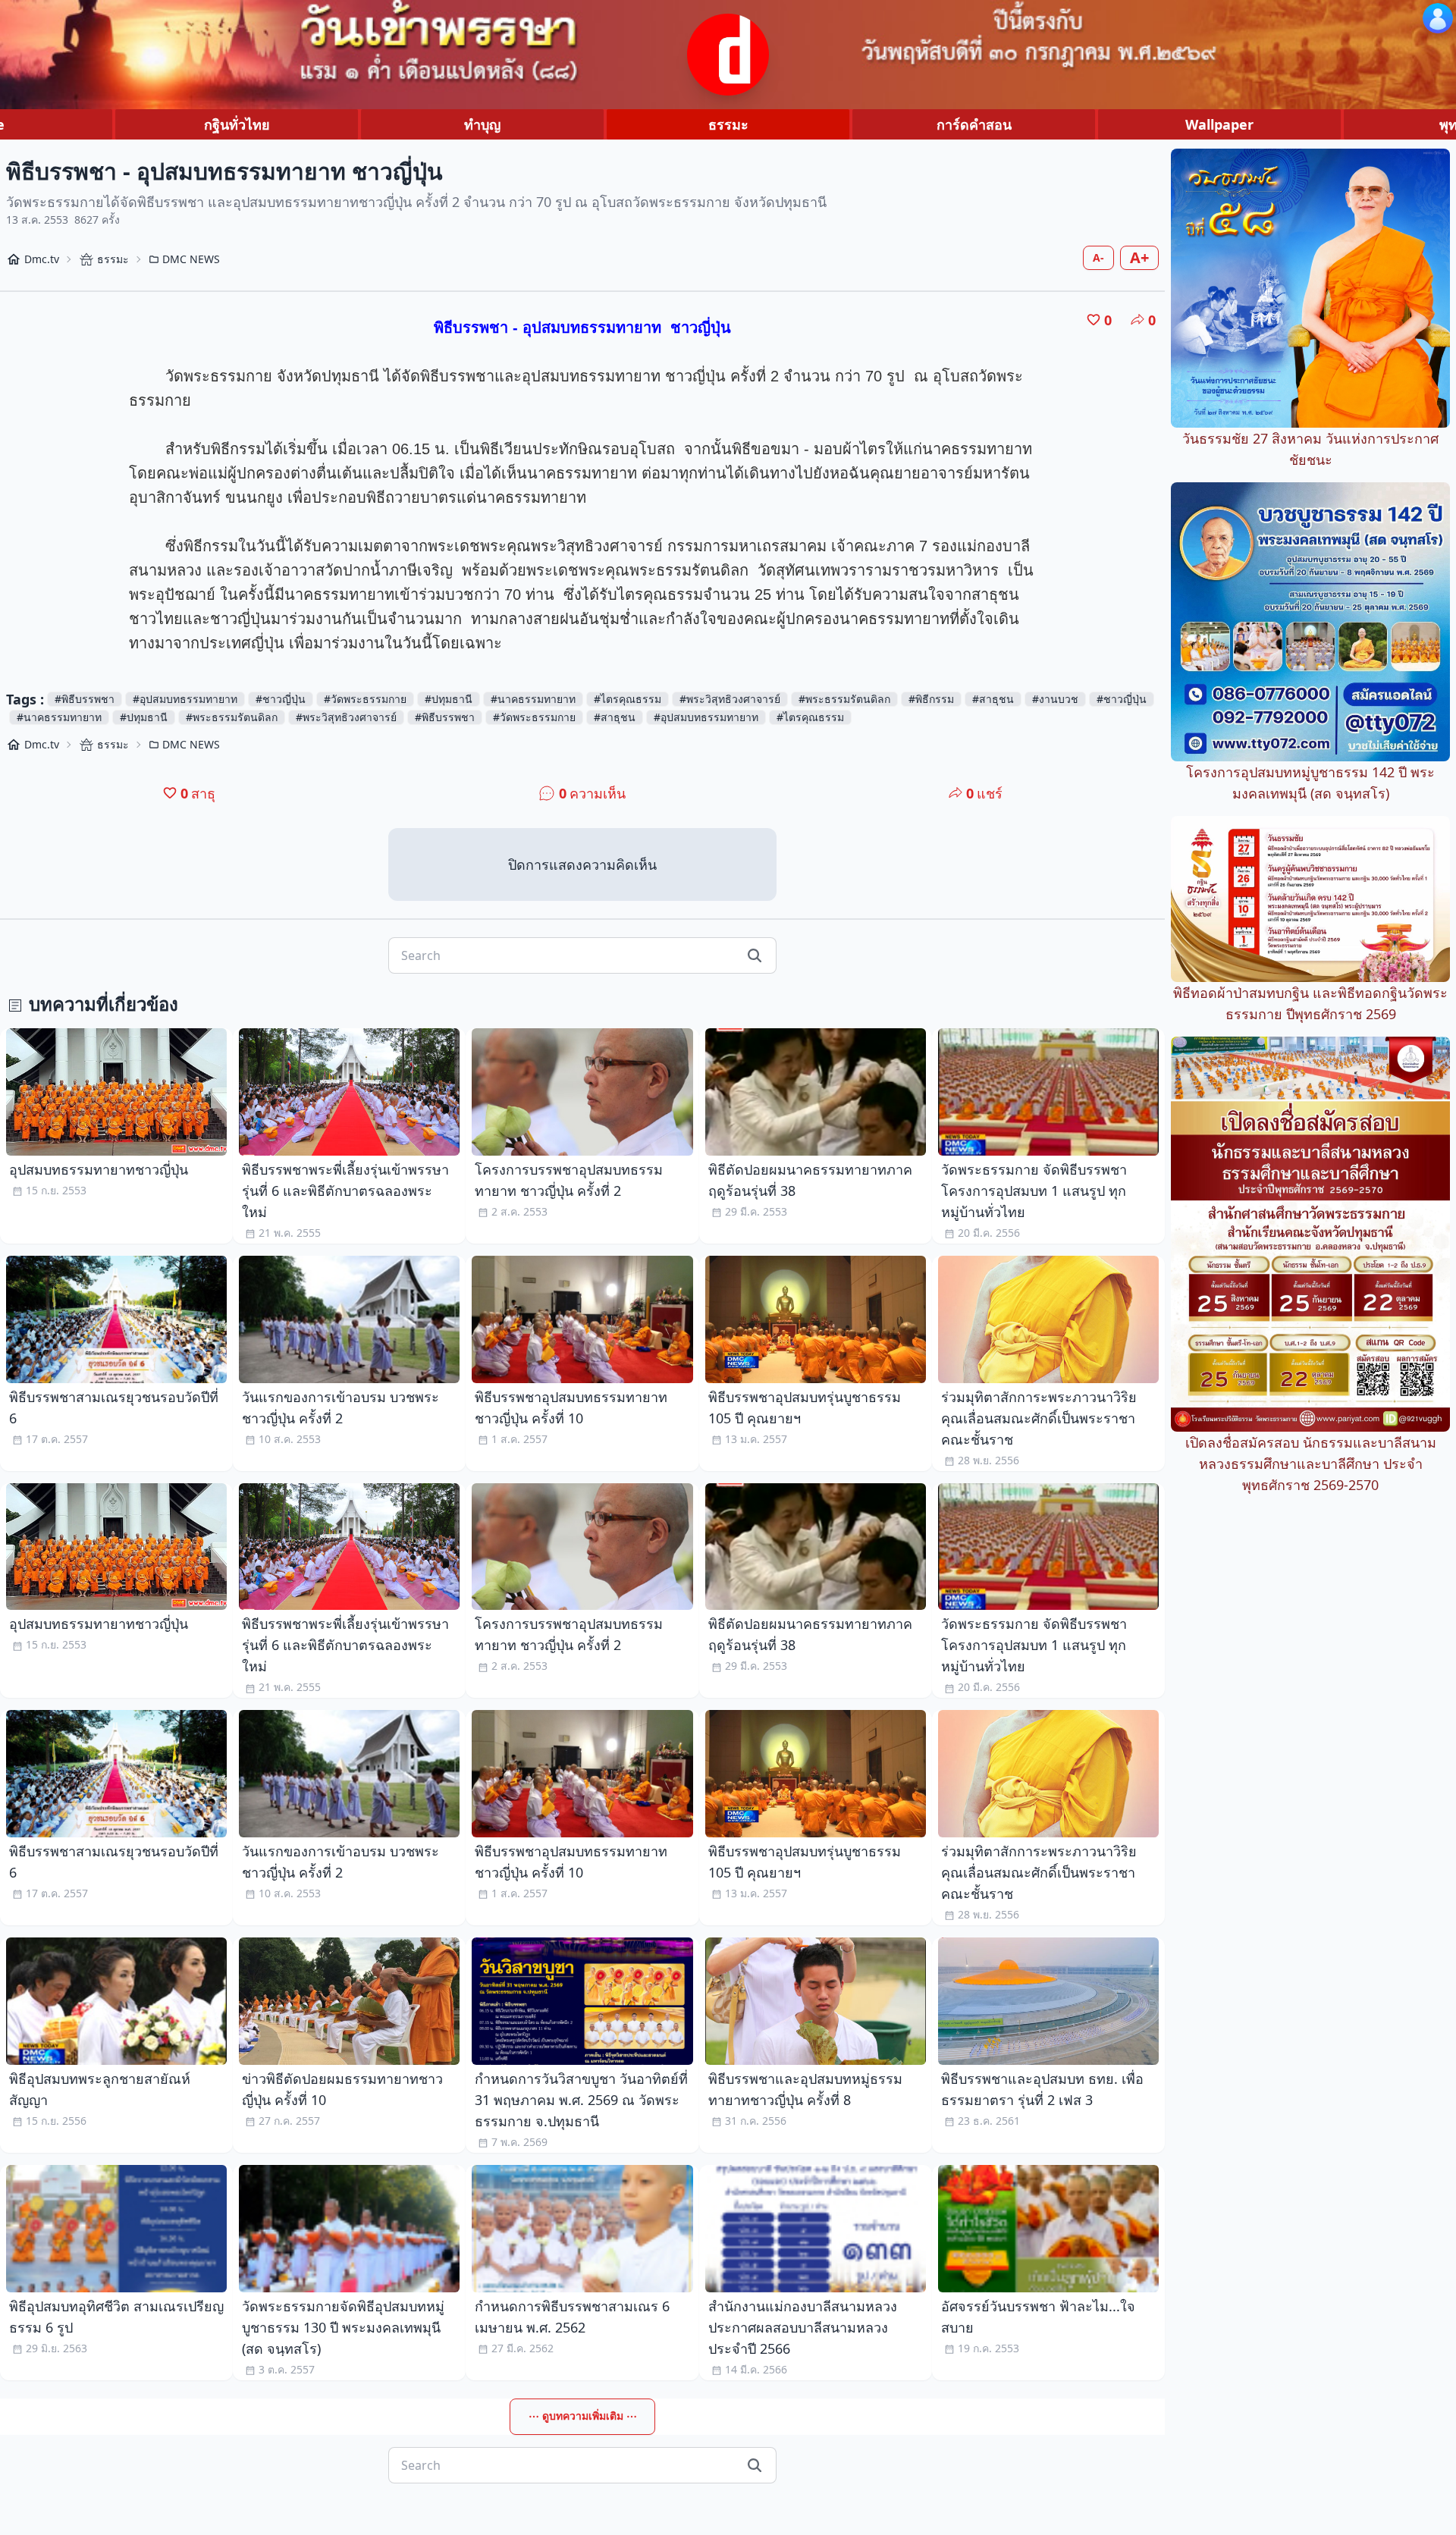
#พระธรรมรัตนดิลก (844, 699)
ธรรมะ (728, 124)
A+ (1139, 257)
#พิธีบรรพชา (85, 699)
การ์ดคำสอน (974, 124)
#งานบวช (1055, 699)
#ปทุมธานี (449, 699)
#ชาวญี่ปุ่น (281, 699)
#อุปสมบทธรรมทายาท (185, 699)
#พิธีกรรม (931, 699)
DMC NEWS (191, 259)
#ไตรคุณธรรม (628, 699)
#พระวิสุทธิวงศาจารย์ (730, 699)
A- (1098, 257)
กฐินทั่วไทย (237, 124)
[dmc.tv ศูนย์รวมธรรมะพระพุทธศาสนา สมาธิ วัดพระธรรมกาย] (728, 55)
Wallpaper (1219, 124)
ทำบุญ (482, 124)
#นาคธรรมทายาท (533, 699)
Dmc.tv (42, 259)
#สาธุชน (993, 699)
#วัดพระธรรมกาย (365, 699)
